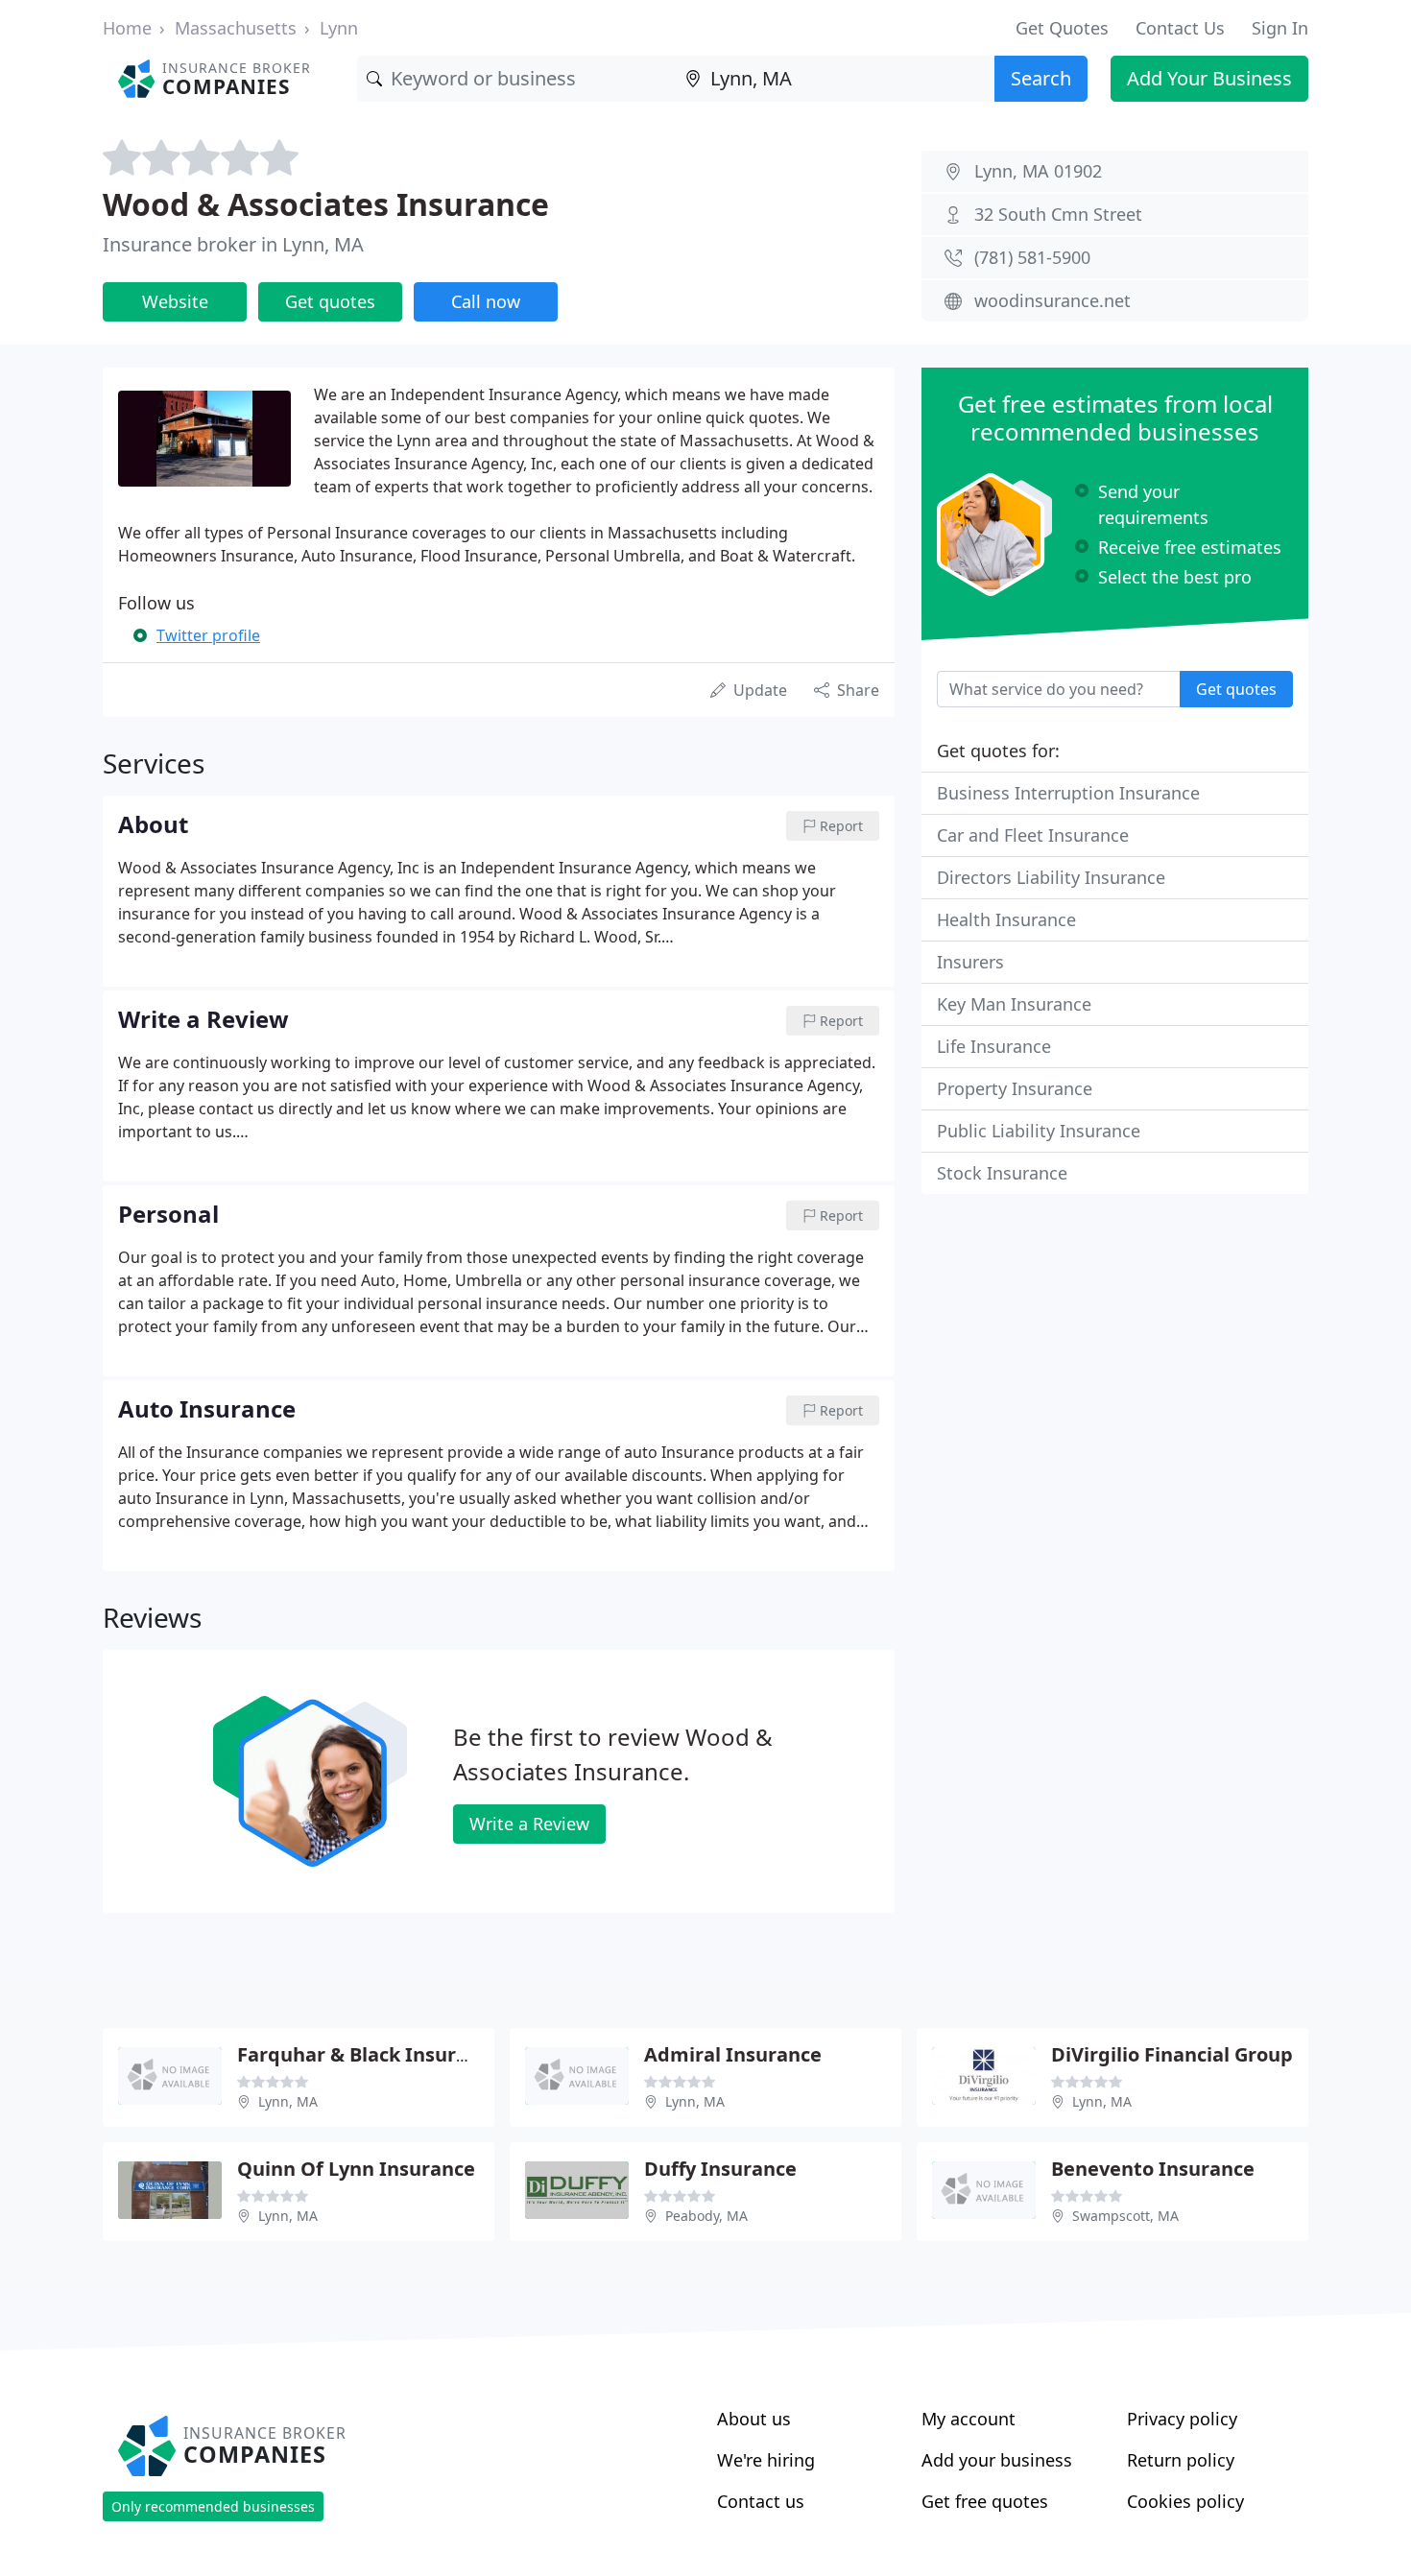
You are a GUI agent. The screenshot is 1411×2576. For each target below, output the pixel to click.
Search (1041, 78)
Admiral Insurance (733, 2054)
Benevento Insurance (1153, 2169)
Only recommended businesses (213, 2506)
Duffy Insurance (720, 2169)
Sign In (1280, 28)
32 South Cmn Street (1058, 214)
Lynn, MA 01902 (1038, 171)
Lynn (339, 28)
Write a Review (529, 1824)
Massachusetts (236, 28)
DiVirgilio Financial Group (1172, 2054)
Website (175, 301)
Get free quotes (985, 2501)
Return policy (1181, 2460)
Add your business (997, 2460)
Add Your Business (1209, 78)
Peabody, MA (706, 2216)
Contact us (761, 2501)
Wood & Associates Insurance (326, 204)
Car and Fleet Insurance (1033, 835)
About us (754, 2419)
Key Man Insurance (1014, 1004)
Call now (486, 301)
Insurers (970, 962)
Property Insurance (1015, 1088)
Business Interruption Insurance (1068, 793)
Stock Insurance (1002, 1173)
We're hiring (766, 2460)
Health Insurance (1006, 919)
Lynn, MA (288, 2101)
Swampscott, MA (1125, 2216)
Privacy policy (1182, 2419)
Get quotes (330, 301)
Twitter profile (208, 635)
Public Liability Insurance (1039, 1131)
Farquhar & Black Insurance (369, 2054)
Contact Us (1180, 28)
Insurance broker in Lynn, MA (233, 244)
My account (969, 2419)
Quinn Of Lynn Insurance (356, 2169)
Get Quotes (1062, 28)
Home (127, 28)
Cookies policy (1185, 2501)
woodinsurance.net (1052, 300)
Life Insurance (994, 1046)
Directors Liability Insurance (1051, 877)
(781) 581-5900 (1032, 257)
